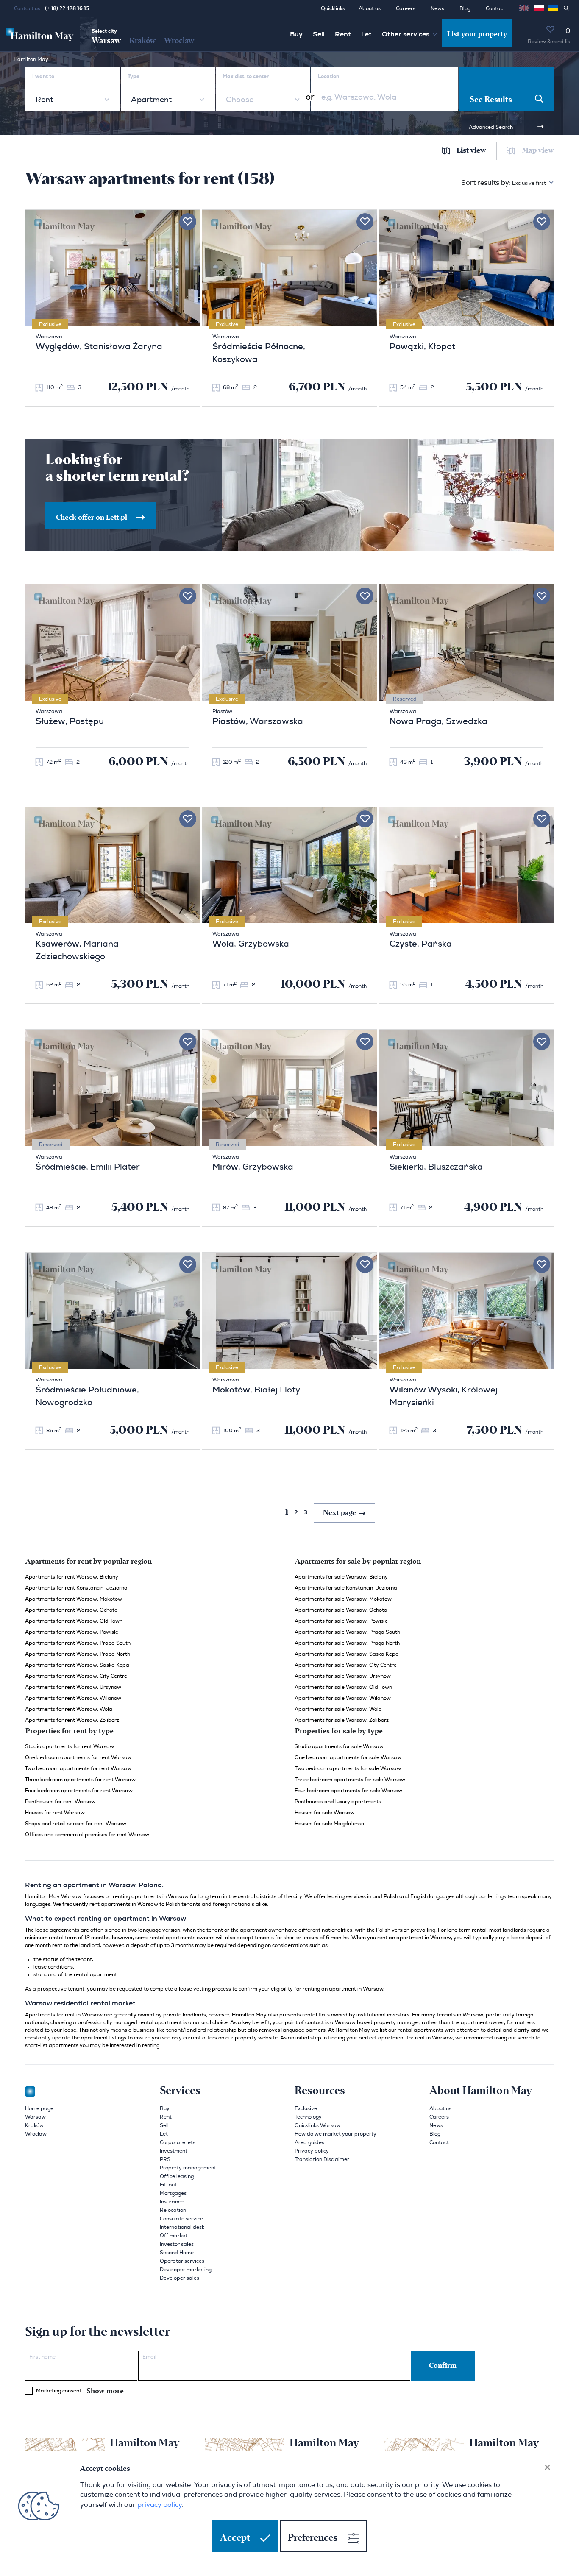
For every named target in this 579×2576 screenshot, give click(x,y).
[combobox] (73, 100)
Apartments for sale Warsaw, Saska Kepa (347, 1654)
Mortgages (173, 2193)
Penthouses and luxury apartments (338, 1802)
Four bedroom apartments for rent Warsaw (79, 1791)
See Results (491, 100)
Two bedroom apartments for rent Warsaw (78, 1768)
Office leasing (177, 2176)
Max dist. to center (246, 76)
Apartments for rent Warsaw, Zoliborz (72, 1720)
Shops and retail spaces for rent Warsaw (76, 1824)
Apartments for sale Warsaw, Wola (338, 1709)
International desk (182, 2227)
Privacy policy (312, 2151)
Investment (174, 2151)
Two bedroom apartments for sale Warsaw (348, 1768)
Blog (465, 8)
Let (366, 34)
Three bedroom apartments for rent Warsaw (80, 1780)
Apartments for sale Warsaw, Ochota (341, 1610)
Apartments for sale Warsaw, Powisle (341, 1621)
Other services (406, 34)
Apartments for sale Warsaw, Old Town (343, 1687)
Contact (495, 8)
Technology (308, 2117)
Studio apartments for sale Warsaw (339, 1746)
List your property (477, 34)
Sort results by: (504, 183)
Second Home (177, 2253)
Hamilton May (31, 59)
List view (471, 151)
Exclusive (306, 2108)
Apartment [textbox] (151, 100)
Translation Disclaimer (322, 2159)
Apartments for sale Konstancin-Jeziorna (346, 1588)
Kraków (142, 41)
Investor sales (177, 2244)
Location (328, 76)
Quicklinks (333, 8)
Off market (174, 2236)
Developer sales (180, 2278)
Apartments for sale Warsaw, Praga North (347, 1643)
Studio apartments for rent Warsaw (70, 1746)
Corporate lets (178, 2142)
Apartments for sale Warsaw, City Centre (346, 1665)
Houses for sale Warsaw (324, 1813)
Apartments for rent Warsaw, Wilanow (73, 1698)
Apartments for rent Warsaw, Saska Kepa (77, 1665)
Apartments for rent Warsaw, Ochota (71, 1610)
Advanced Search (491, 127)
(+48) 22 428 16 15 (67, 8)
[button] (539, 8)
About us (370, 8)
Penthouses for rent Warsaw (60, 1802)
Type (134, 76)
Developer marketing (186, 2270)
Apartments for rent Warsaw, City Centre (76, 1676)
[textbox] (239, 100)
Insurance (172, 2202)
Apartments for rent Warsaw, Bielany (72, 1577)
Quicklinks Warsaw (318, 2125)
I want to (43, 76)
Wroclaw (179, 41)
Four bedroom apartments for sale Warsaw (348, 1791)
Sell (319, 34)
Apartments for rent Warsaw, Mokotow (74, 1599)
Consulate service (181, 2219)
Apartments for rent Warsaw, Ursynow (73, 1687)
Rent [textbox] (44, 100)
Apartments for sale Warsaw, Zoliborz (342, 1720)
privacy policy (160, 2505)
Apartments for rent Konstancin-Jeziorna (76, 1588)
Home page (39, 2108)
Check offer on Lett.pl (92, 518)
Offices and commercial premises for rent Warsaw (87, 1835)
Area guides (309, 2142)
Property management (188, 2168)
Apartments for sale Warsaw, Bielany (341, 1577)
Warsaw (106, 41)
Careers (406, 8)
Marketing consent (80, 2391)
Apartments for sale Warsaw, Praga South (347, 1632)
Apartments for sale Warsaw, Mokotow (343, 1599)
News (437, 8)
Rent (343, 34)
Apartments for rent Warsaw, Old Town (74, 1621)
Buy (296, 34)
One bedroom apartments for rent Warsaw (78, 1757)
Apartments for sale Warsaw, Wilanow (343, 1698)
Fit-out (168, 2185)
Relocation (173, 2210)
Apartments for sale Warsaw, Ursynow (343, 1676)
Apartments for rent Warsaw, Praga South (78, 1643)
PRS (165, 2159)
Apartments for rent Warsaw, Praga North (78, 1654)
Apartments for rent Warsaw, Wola (69, 1709)
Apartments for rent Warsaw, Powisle (72, 1632)
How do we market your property (335, 2134)
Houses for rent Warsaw (55, 1813)
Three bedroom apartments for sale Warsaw (350, 1780)
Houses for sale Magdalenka (330, 1824)
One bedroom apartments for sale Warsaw (348, 1757)
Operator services (182, 2261)
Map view (538, 151)
